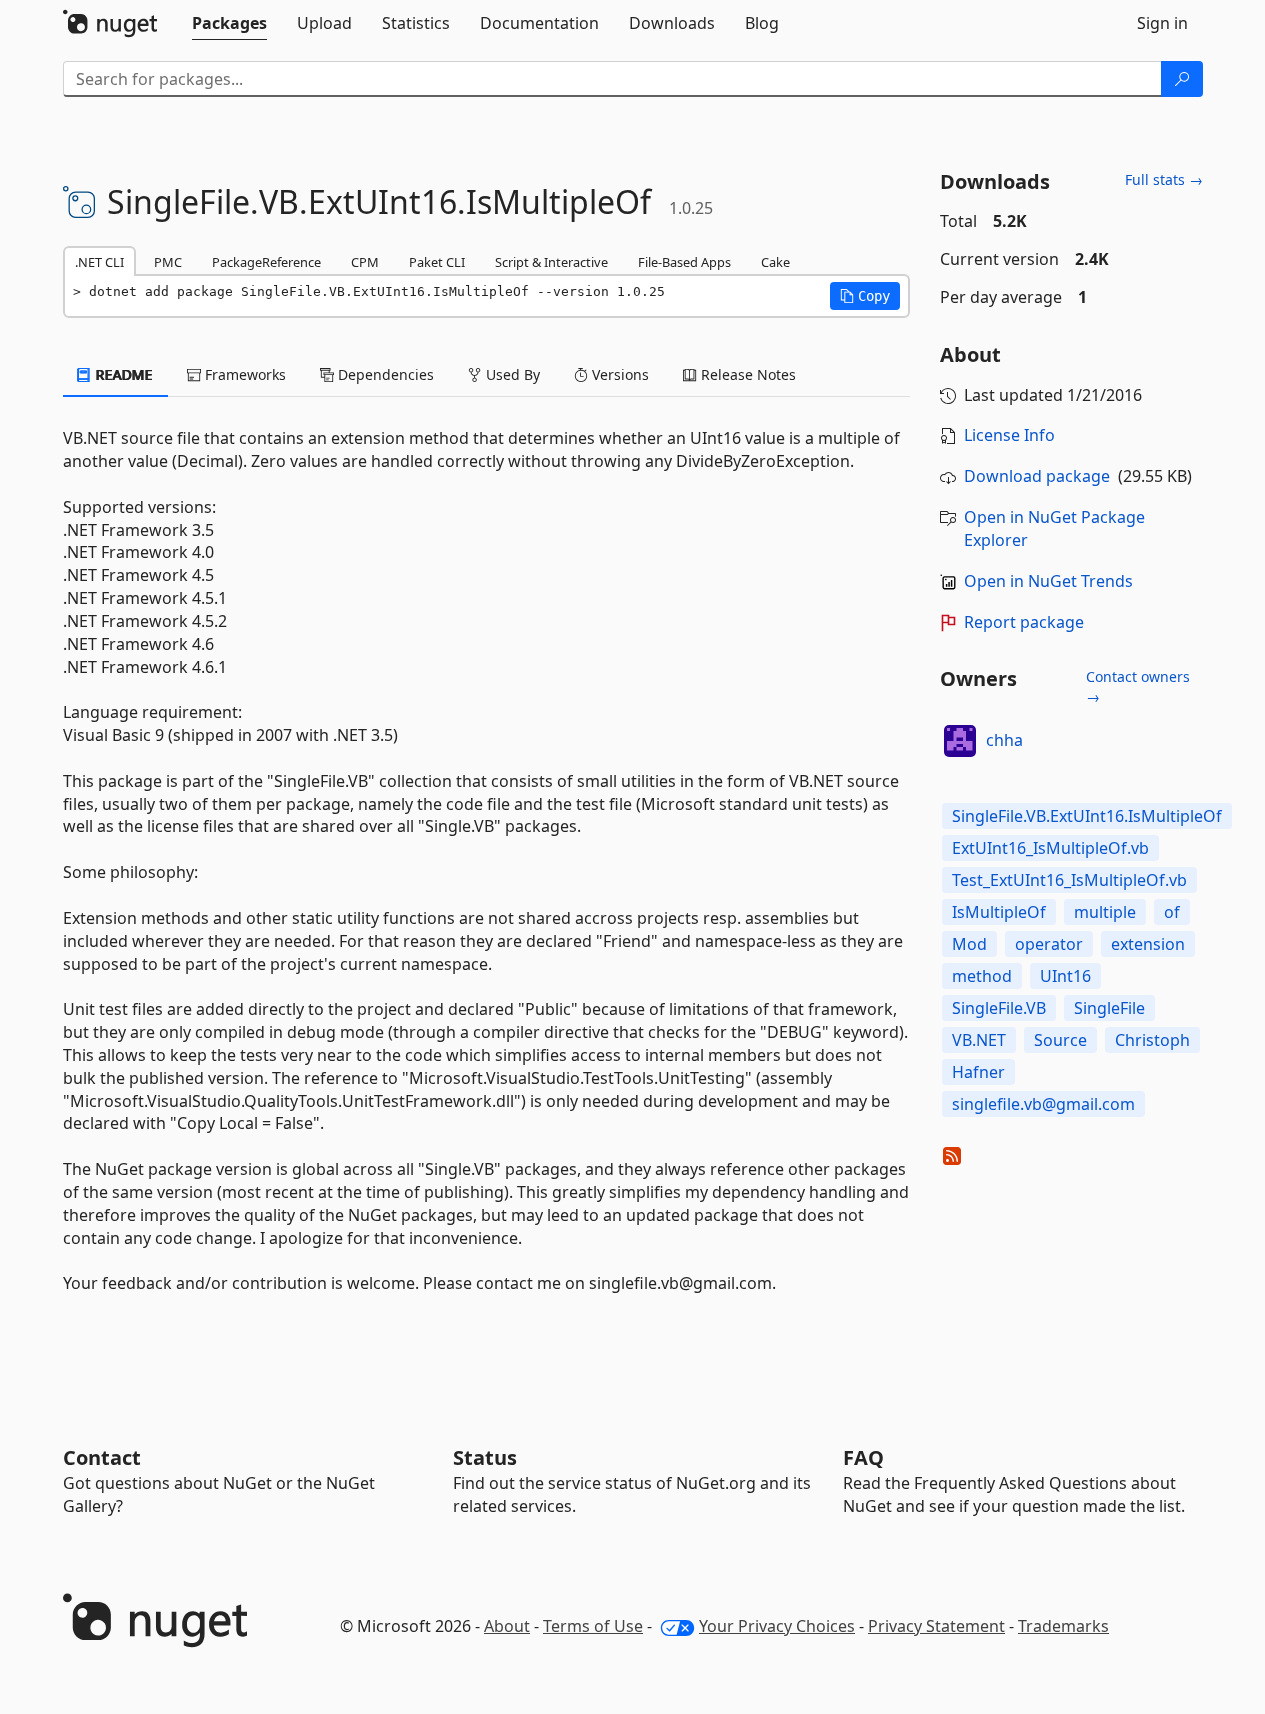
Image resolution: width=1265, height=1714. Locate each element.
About (507, 1626)
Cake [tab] (775, 262)
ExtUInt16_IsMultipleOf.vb (1050, 848)
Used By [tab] (511, 374)
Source (1060, 1040)
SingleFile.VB (999, 1008)
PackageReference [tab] (266, 262)
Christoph (1152, 1040)
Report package (1024, 622)
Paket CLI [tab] (437, 262)
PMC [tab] (168, 262)
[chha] (960, 741)
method (982, 976)
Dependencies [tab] (384, 374)
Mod (969, 944)
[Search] (1182, 79)
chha (1004, 740)
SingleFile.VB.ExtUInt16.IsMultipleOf (1087, 816)
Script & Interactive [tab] (551, 262)
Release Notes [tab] (746, 374)
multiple (1105, 912)
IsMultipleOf (999, 912)
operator (1049, 944)
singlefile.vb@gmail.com (1043, 1104)
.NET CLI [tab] (99, 262)
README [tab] (122, 374)
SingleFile (1109, 1008)
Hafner (978, 1072)
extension (1148, 944)
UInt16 (1065, 976)
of (1172, 912)
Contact (102, 1457)
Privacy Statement (936, 1626)
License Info (1009, 435)
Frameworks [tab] (243, 374)
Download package (1037, 476)
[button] (865, 296)
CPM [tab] (365, 262)
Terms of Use (593, 1626)
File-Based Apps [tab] (684, 262)
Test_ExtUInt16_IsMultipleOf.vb (1069, 880)
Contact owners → (1138, 686)
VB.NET (979, 1040)
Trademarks (1063, 1626)
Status (485, 1457)
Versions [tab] (618, 374)
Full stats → (1164, 179)
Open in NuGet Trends (1048, 581)
